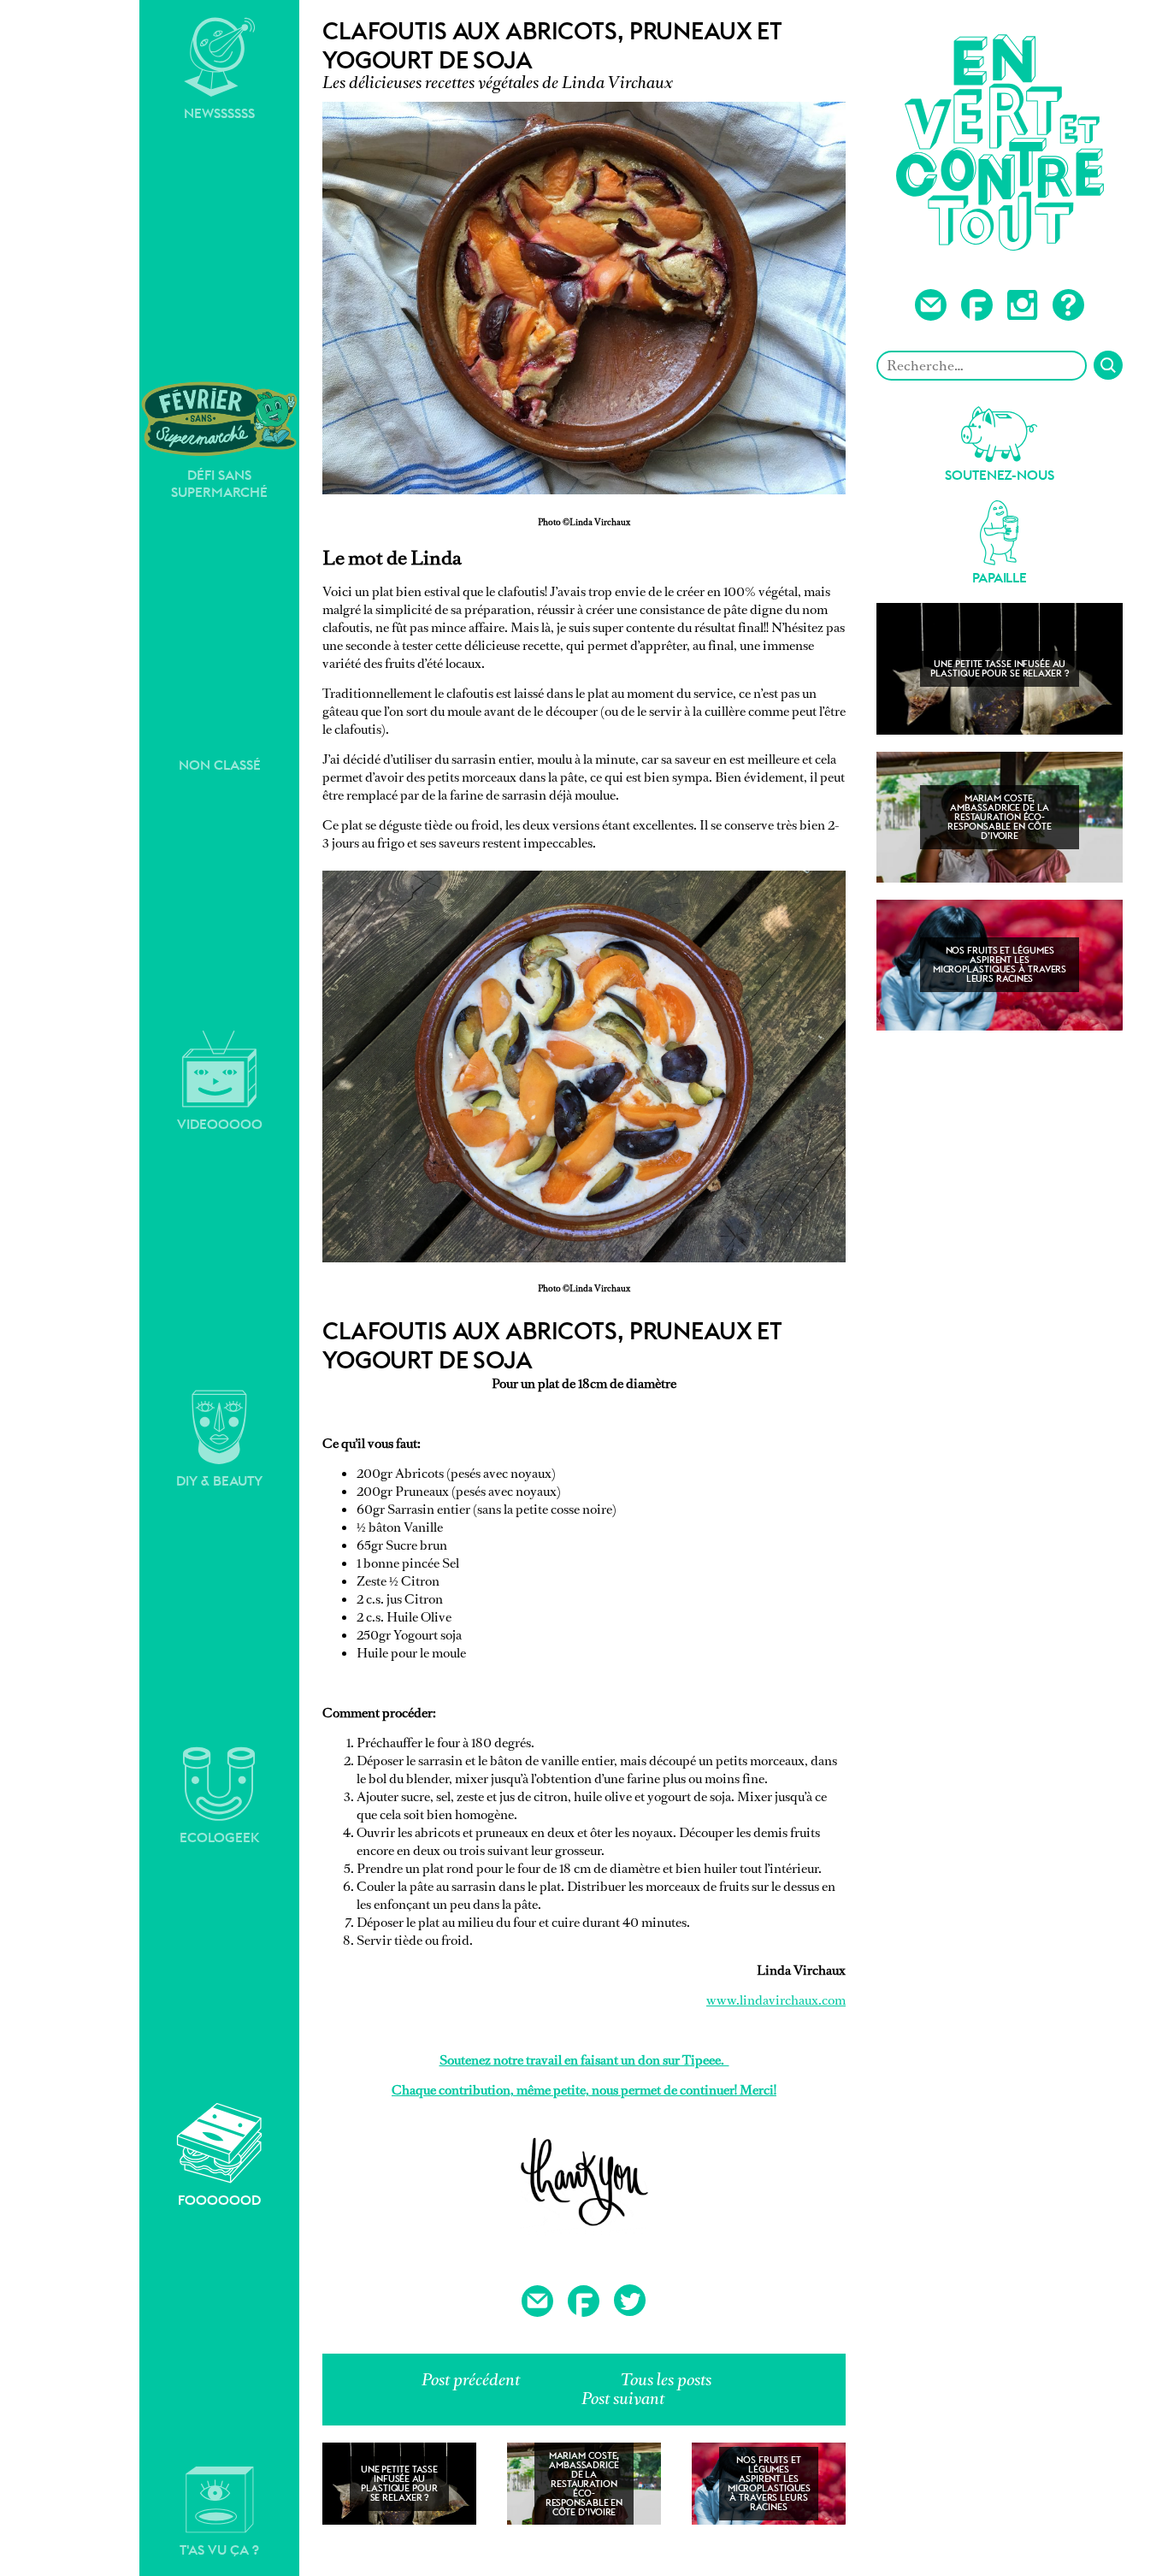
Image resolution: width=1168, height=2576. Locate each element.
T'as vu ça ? (219, 2550)
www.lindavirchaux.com (776, 2000)
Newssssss (219, 113)
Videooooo (220, 1124)
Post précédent (471, 2380)
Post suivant (623, 2399)
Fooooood (219, 2200)
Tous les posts (666, 2380)
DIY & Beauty (219, 1481)
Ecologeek (220, 1837)
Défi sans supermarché (219, 484)
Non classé (220, 765)
